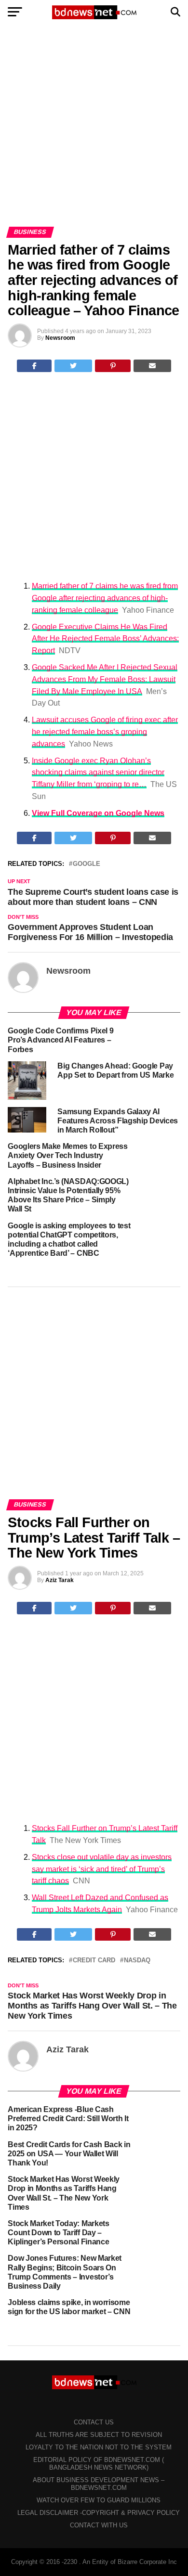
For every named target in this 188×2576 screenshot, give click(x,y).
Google (87, 864)
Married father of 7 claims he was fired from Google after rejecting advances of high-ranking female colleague (105, 598)
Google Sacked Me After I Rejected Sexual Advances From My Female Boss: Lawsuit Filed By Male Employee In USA (105, 679)
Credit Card (94, 1961)
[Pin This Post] (113, 366)
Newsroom (60, 338)
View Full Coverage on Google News (98, 813)
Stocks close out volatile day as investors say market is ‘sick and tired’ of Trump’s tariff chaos (102, 1869)
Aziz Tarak (60, 1580)
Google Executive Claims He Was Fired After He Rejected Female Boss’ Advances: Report (105, 639)
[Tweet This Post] (73, 366)
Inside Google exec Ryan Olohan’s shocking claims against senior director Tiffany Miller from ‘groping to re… (98, 773)
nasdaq (137, 1961)
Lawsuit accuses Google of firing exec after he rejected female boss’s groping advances (105, 732)
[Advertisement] (94, 129)
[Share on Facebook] (34, 366)
